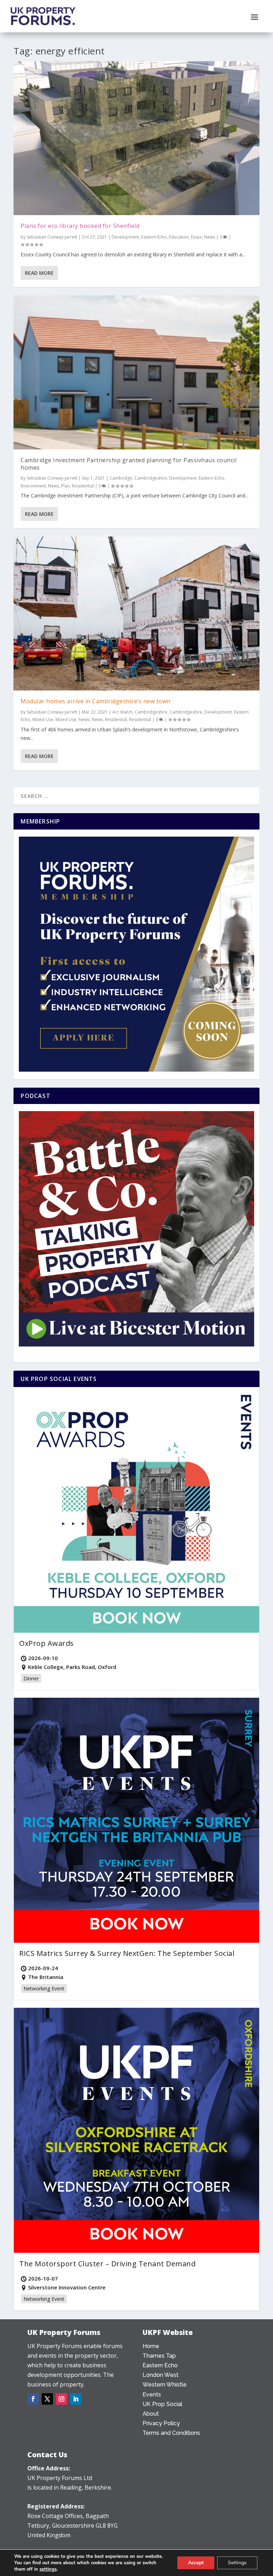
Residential (83, 486)
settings (48, 2569)
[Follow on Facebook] (33, 2399)
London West (160, 2375)
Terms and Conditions (171, 2433)
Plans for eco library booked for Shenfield (80, 226)
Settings (237, 2563)
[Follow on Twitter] (47, 2399)
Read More (39, 273)
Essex (196, 237)
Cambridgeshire (151, 478)
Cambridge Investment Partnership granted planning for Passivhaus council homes (129, 464)
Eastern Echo (154, 237)
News (210, 237)
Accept (196, 2563)
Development (125, 237)
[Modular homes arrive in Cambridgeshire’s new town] (136, 614)
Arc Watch (122, 712)
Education (179, 237)
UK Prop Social (162, 2404)
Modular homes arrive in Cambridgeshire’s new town (96, 701)
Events (152, 2394)
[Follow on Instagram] (61, 2399)
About (151, 2414)
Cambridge (121, 478)
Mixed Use (43, 719)
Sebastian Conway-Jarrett (52, 237)
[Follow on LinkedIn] (76, 2399)
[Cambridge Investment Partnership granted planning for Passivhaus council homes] (136, 372)
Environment (33, 486)
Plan (65, 486)
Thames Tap (159, 2356)
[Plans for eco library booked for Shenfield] (136, 138)
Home (151, 2346)
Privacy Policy (161, 2423)
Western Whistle (165, 2385)
